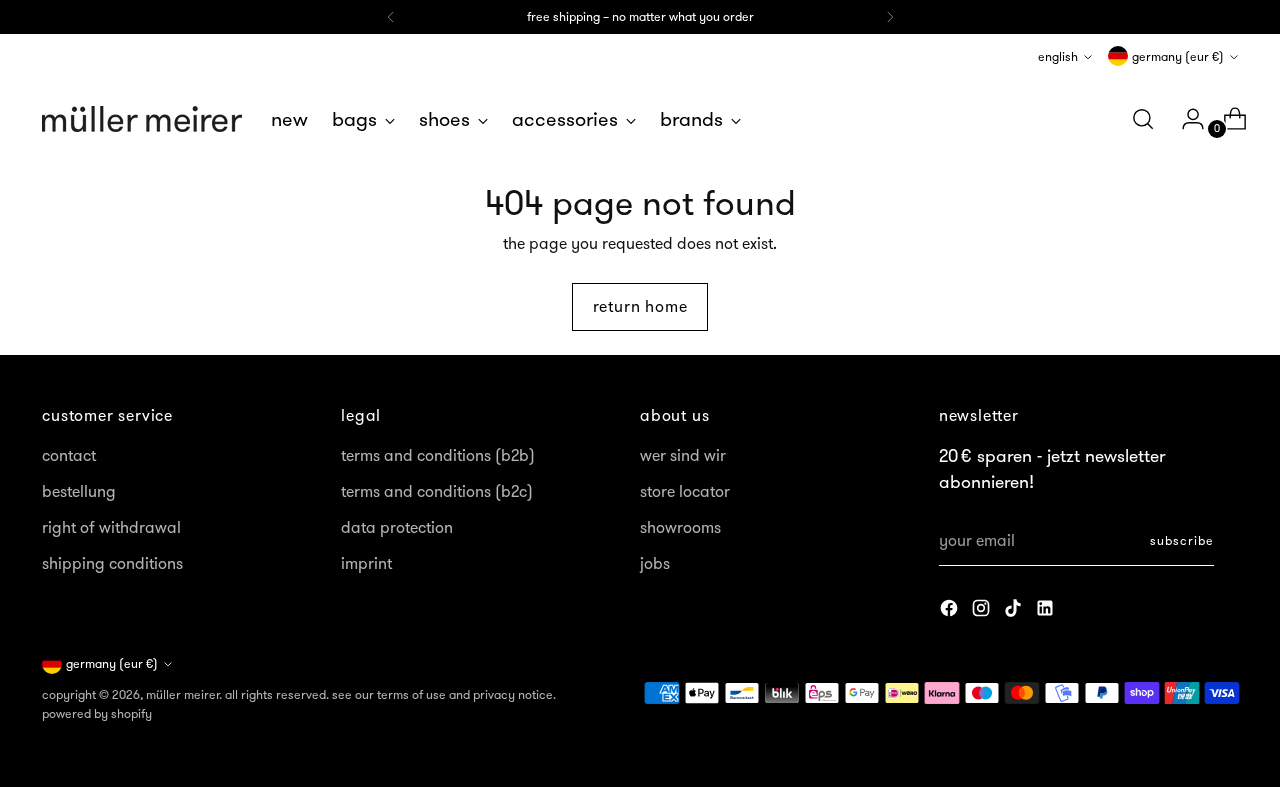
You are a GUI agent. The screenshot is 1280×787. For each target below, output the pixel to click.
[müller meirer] (142, 119)
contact (69, 455)
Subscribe (1181, 540)
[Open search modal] (1143, 119)
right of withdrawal (111, 527)
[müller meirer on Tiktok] (1015, 611)
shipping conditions (112, 563)
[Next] (890, 17)
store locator (685, 491)
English (1058, 56)
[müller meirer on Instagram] (983, 611)
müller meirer (182, 694)
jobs (655, 563)
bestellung (79, 491)
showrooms (680, 527)
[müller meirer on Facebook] (951, 611)
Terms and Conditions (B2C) (437, 491)
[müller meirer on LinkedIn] (1047, 611)
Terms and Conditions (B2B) (438, 455)
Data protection (397, 527)
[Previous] (391, 17)
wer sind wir (683, 455)
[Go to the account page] (1185, 119)
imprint (366, 563)
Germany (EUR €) (1178, 56)
